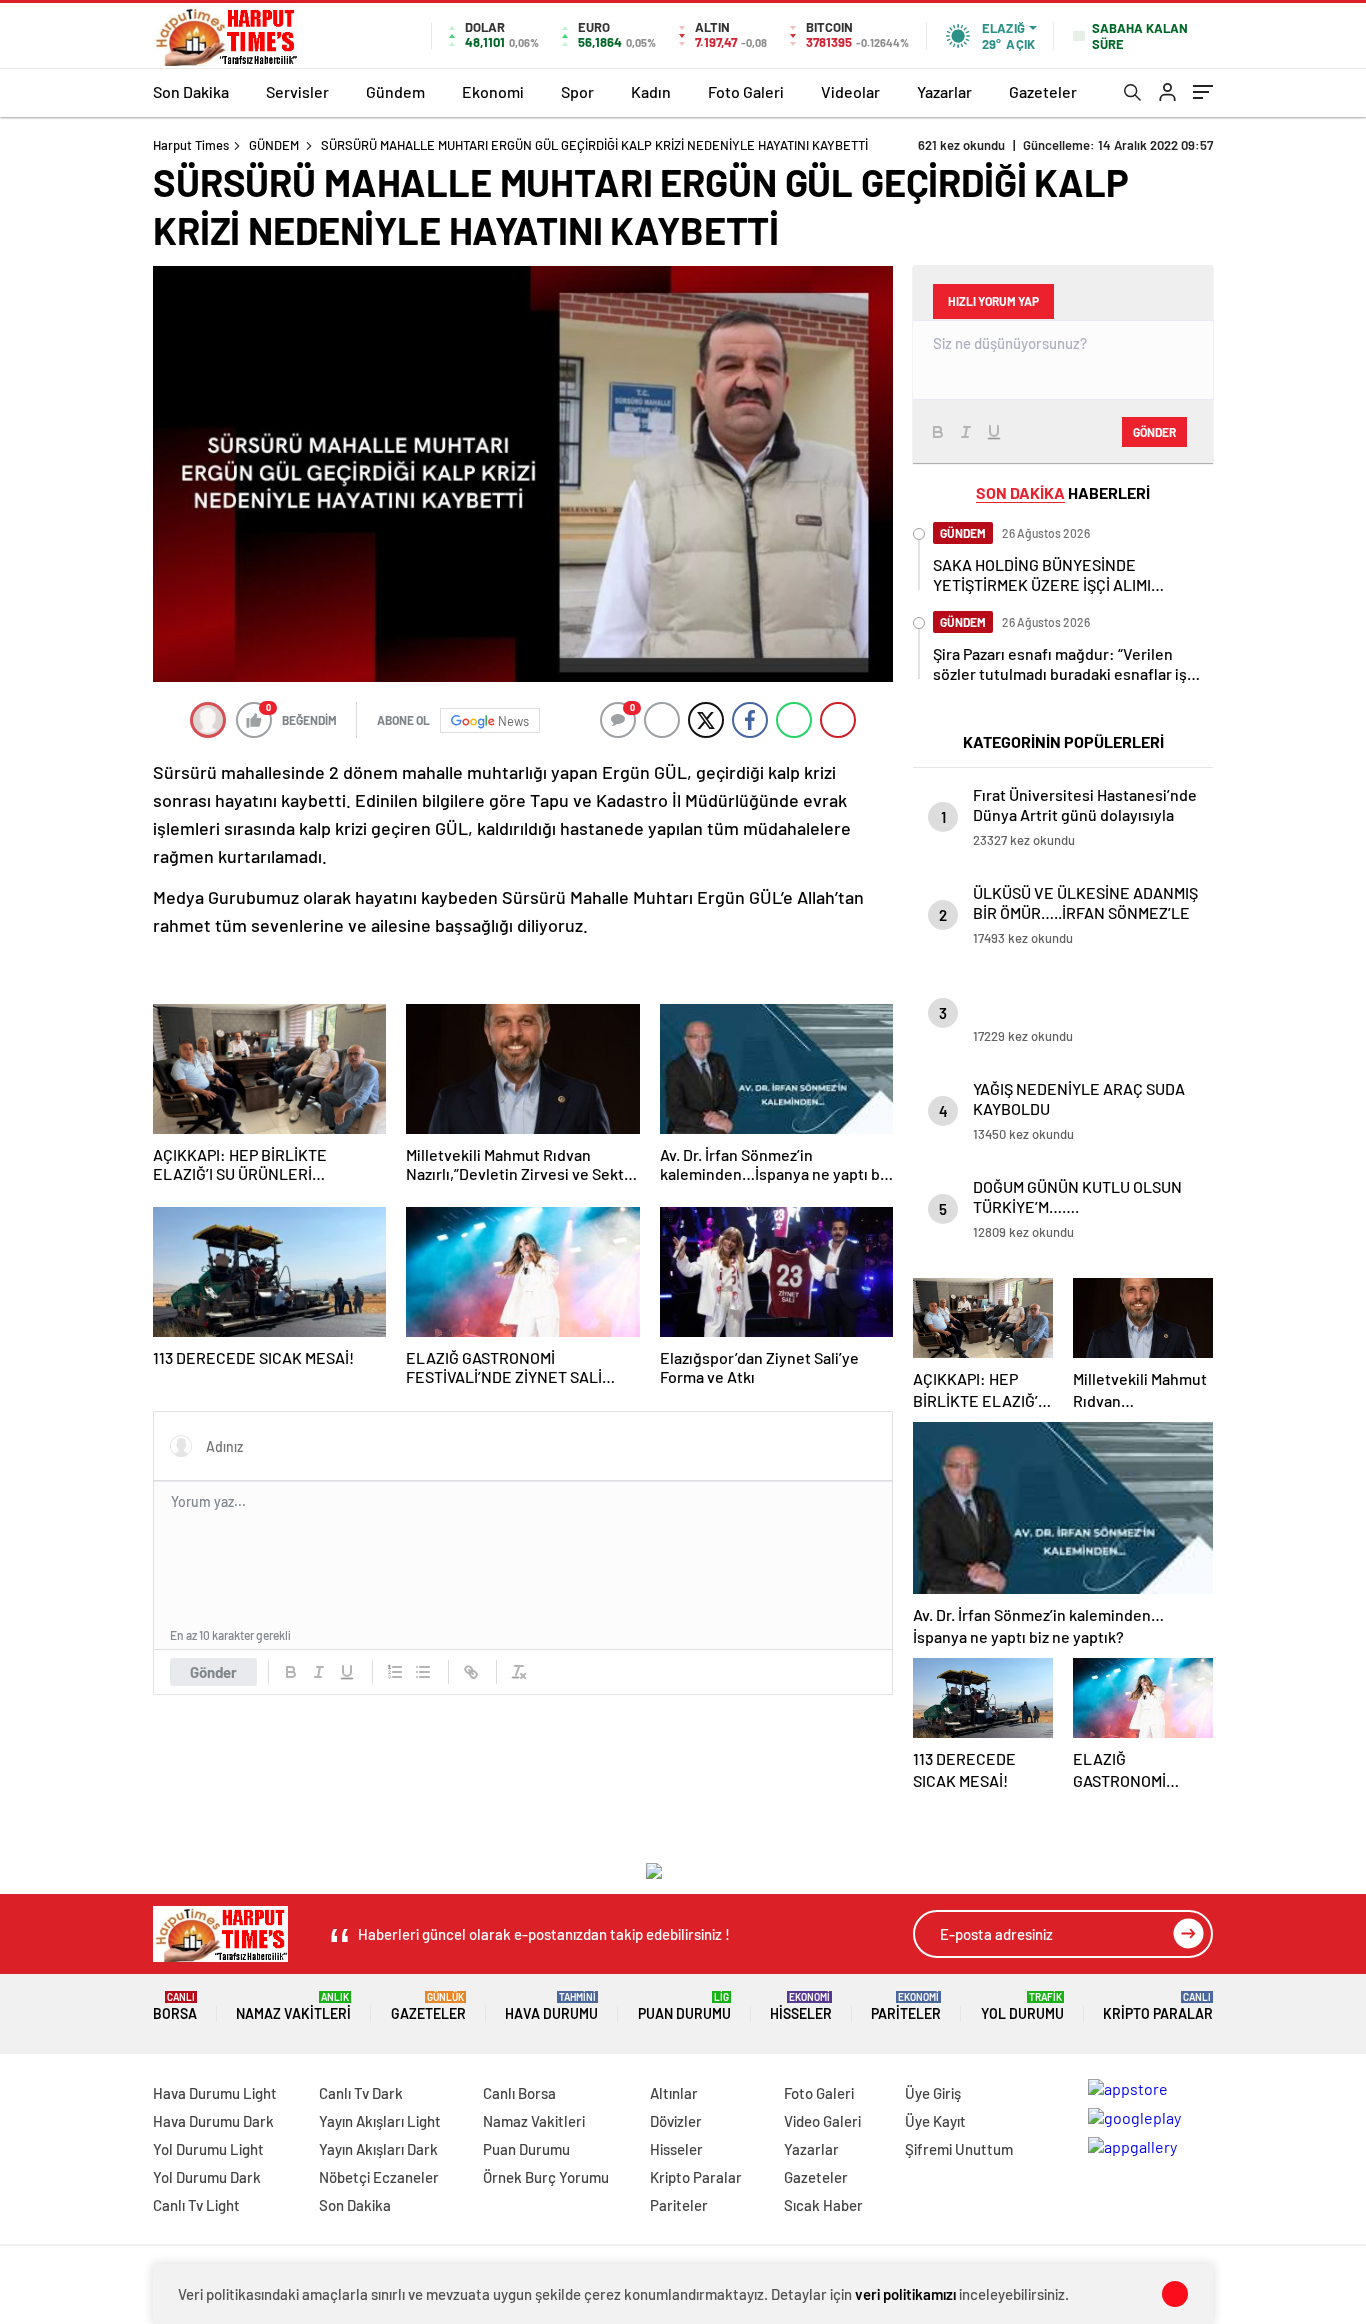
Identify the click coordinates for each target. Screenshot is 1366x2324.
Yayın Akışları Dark (378, 2149)
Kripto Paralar (1158, 2006)
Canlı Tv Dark (361, 2093)
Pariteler (906, 2006)
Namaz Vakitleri (293, 2006)
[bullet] (423, 1672)
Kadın (651, 91)
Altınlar (674, 2093)
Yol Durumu (1022, 2006)
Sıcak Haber (823, 2205)
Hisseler (801, 2006)
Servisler (297, 91)
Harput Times (191, 145)
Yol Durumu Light (208, 2149)
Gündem (395, 91)
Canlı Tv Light (196, 2205)
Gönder (213, 1672)
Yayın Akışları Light (380, 2121)
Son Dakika (191, 91)
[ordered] (395, 1672)
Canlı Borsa (519, 2093)
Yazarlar (944, 91)
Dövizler (676, 2121)
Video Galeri (822, 2121)
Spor (577, 91)
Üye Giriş (933, 2093)
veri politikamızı (905, 2294)
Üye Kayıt (935, 2121)
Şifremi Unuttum (959, 2149)
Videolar (850, 91)
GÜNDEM (274, 145)
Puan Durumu (684, 2006)
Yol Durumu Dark (207, 2177)
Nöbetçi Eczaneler (379, 2177)
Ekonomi (493, 91)
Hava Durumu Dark (213, 2121)
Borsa (175, 2006)
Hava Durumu (551, 2006)
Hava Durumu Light (215, 2093)
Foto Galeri (746, 91)
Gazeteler (1043, 91)
